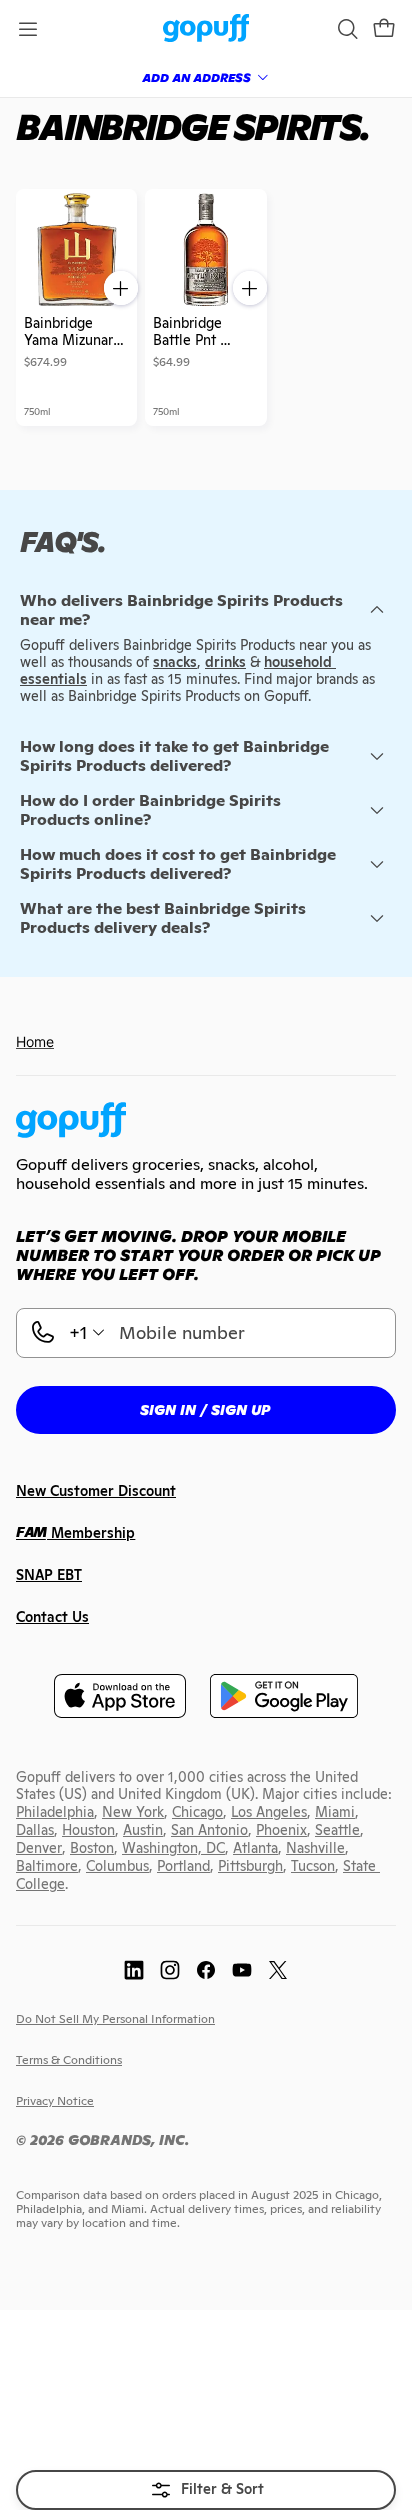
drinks (225, 662)
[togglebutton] (206, 2490)
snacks (175, 662)
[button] (384, 29)
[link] (206, 29)
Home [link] (35, 1041)
